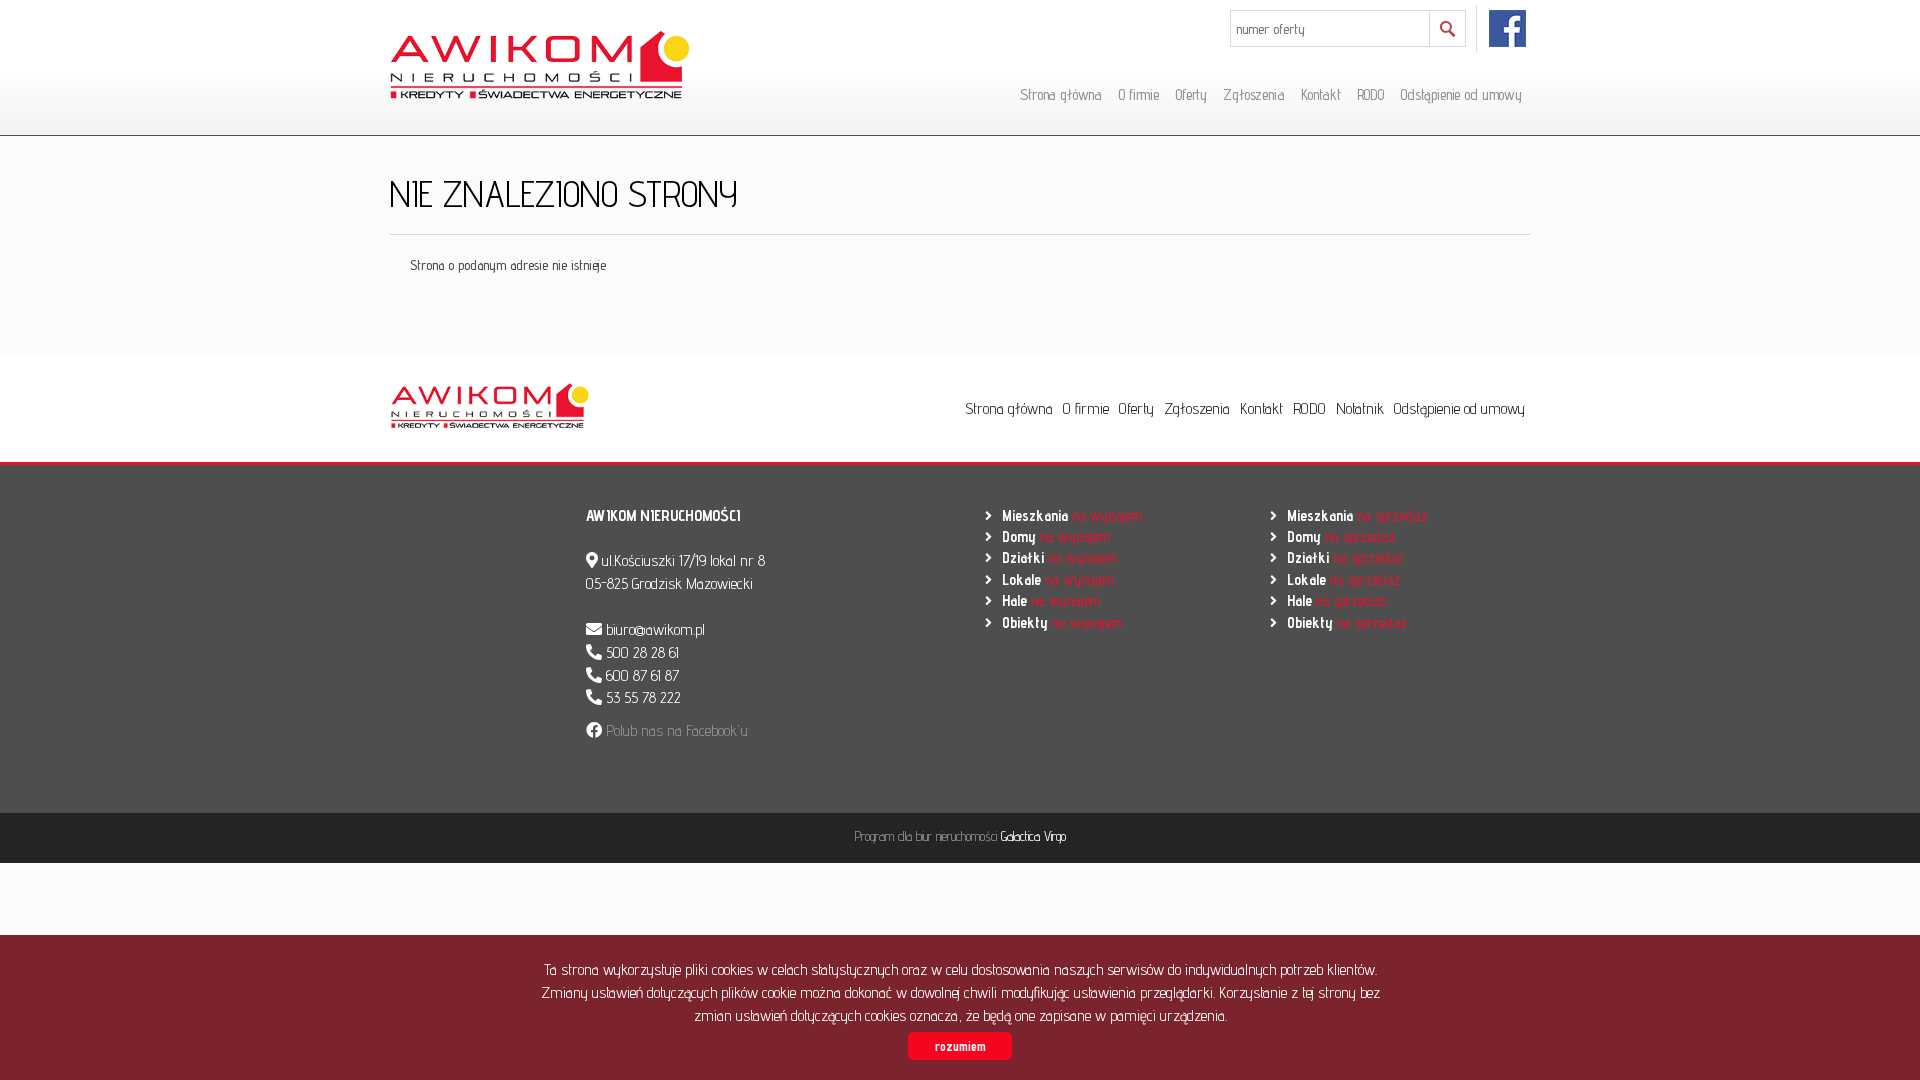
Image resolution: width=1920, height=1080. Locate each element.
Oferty (1191, 94)
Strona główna (1061, 94)
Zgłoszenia (1254, 94)
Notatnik (1360, 408)
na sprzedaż (1357, 515)
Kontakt (1321, 94)
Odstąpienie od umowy (1461, 94)
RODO (1370, 94)
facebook (1508, 28)
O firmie (1138, 94)
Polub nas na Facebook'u (675, 730)
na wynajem (1071, 515)
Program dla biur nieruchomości (928, 836)
